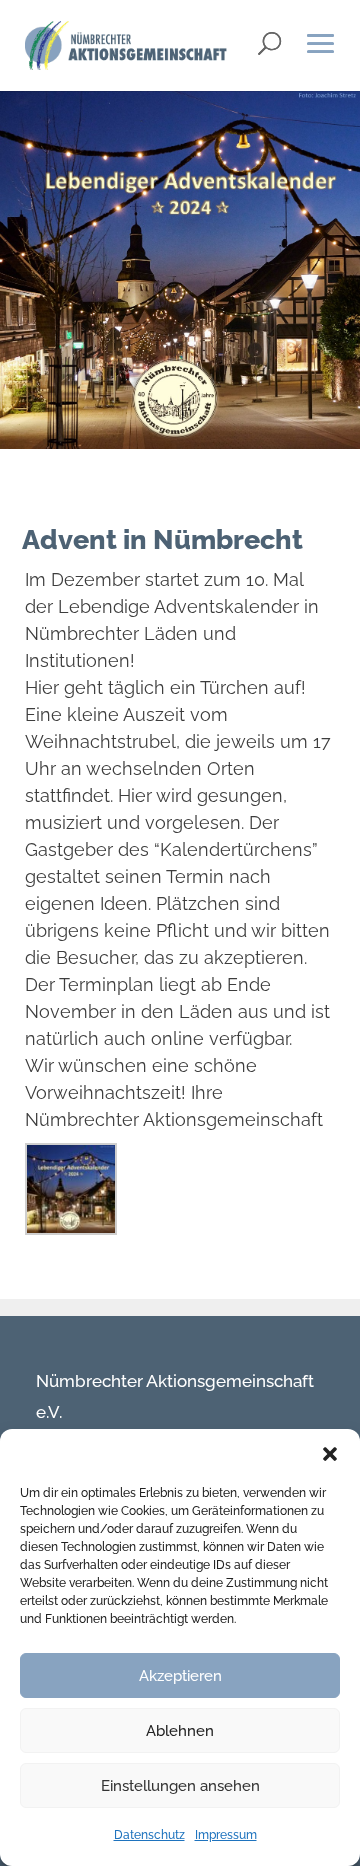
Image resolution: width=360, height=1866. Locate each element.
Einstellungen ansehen (180, 1786)
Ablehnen (180, 1731)
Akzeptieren (180, 1676)
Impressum (226, 1835)
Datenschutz (149, 1835)
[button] (330, 1454)
